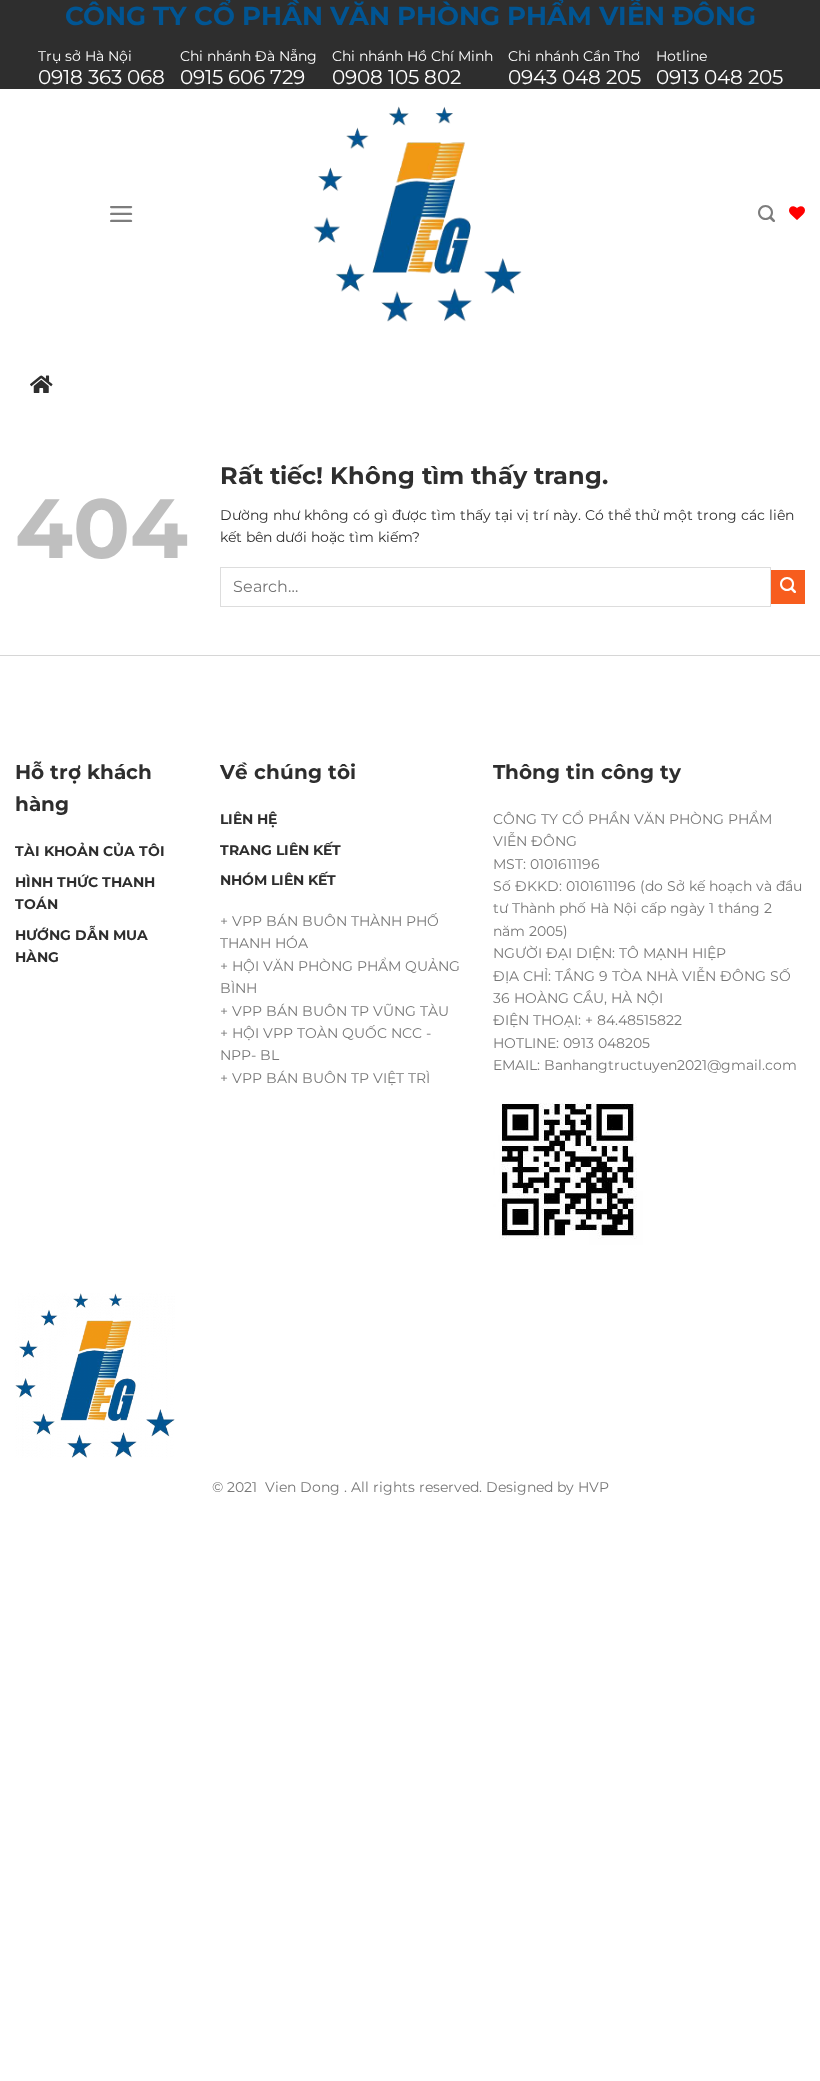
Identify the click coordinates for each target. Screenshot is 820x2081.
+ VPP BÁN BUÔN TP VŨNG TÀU (334, 1011)
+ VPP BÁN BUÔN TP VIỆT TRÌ (325, 1078)
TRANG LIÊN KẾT (280, 850)
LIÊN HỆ (248, 819)
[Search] (766, 214)
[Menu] (121, 214)
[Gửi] (788, 587)
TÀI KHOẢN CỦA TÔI (90, 851)
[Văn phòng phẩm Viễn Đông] (418, 214)
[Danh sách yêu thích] (797, 213)
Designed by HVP (547, 1487)
